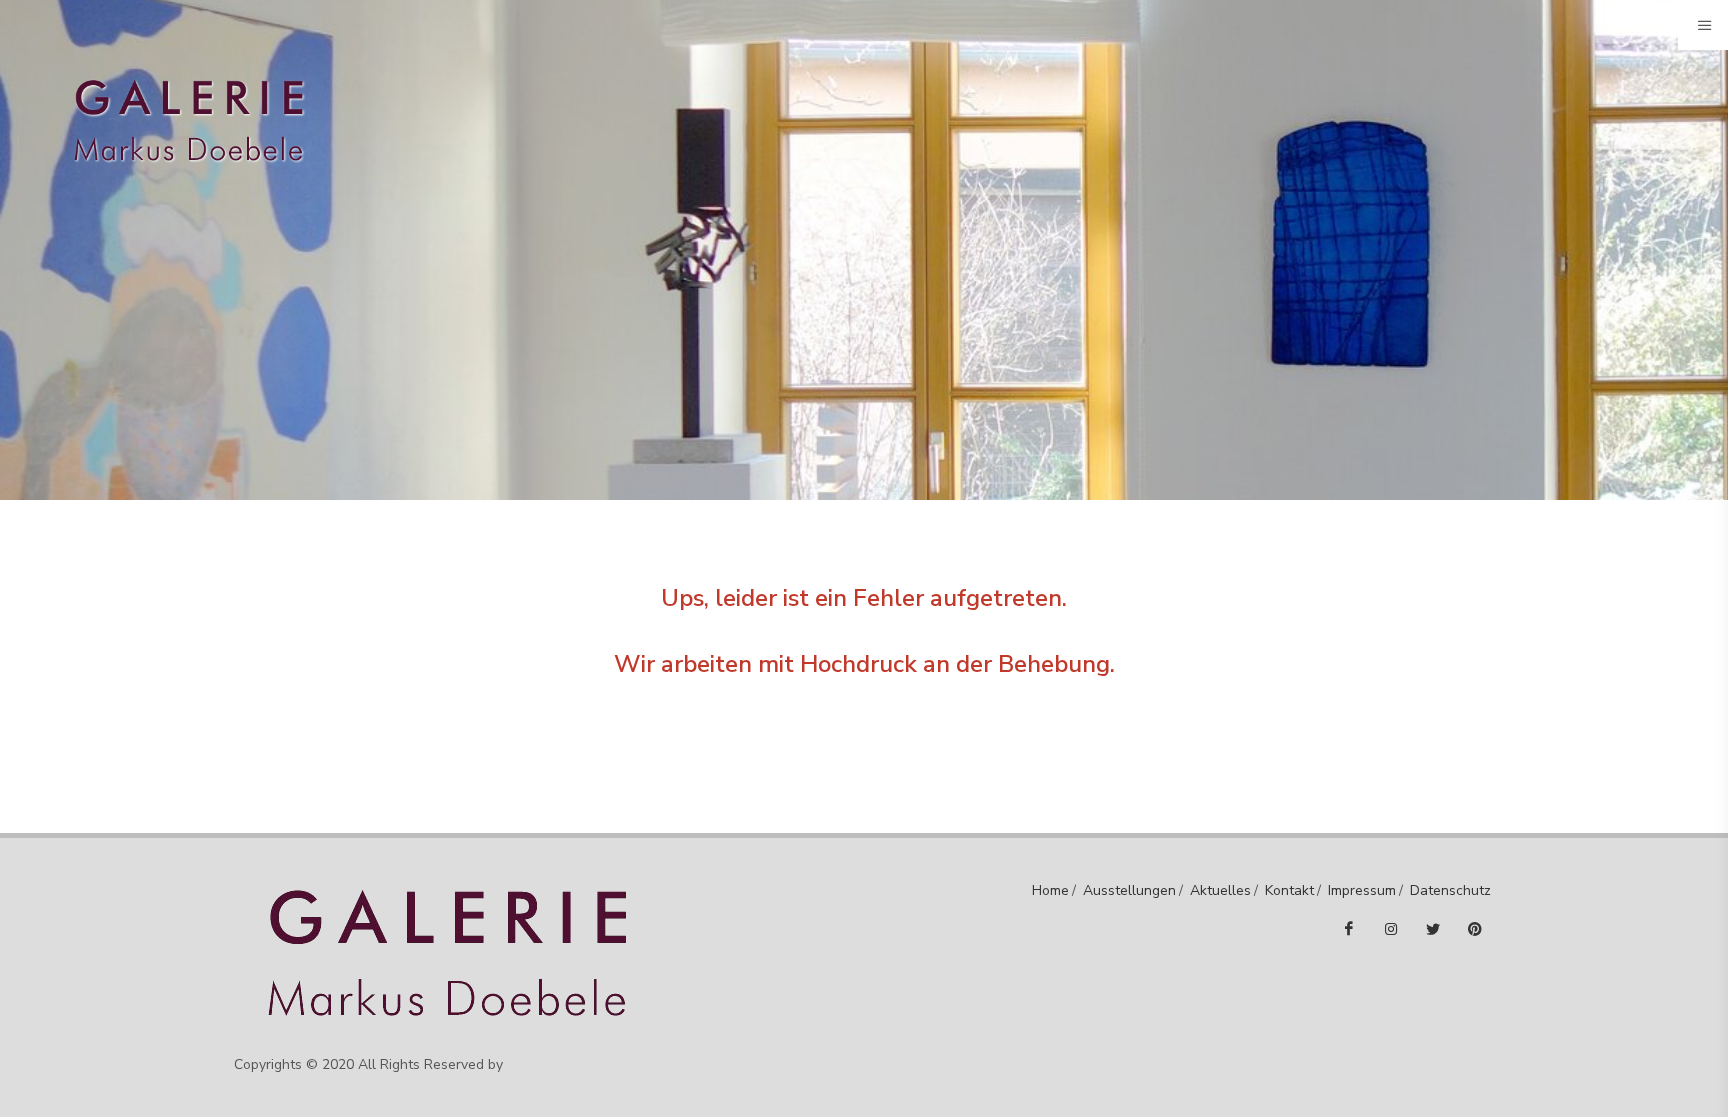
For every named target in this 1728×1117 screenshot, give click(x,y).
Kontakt (1289, 890)
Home (1050, 890)
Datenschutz (1450, 890)
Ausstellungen (1129, 890)
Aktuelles (1220, 890)
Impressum (1362, 890)
